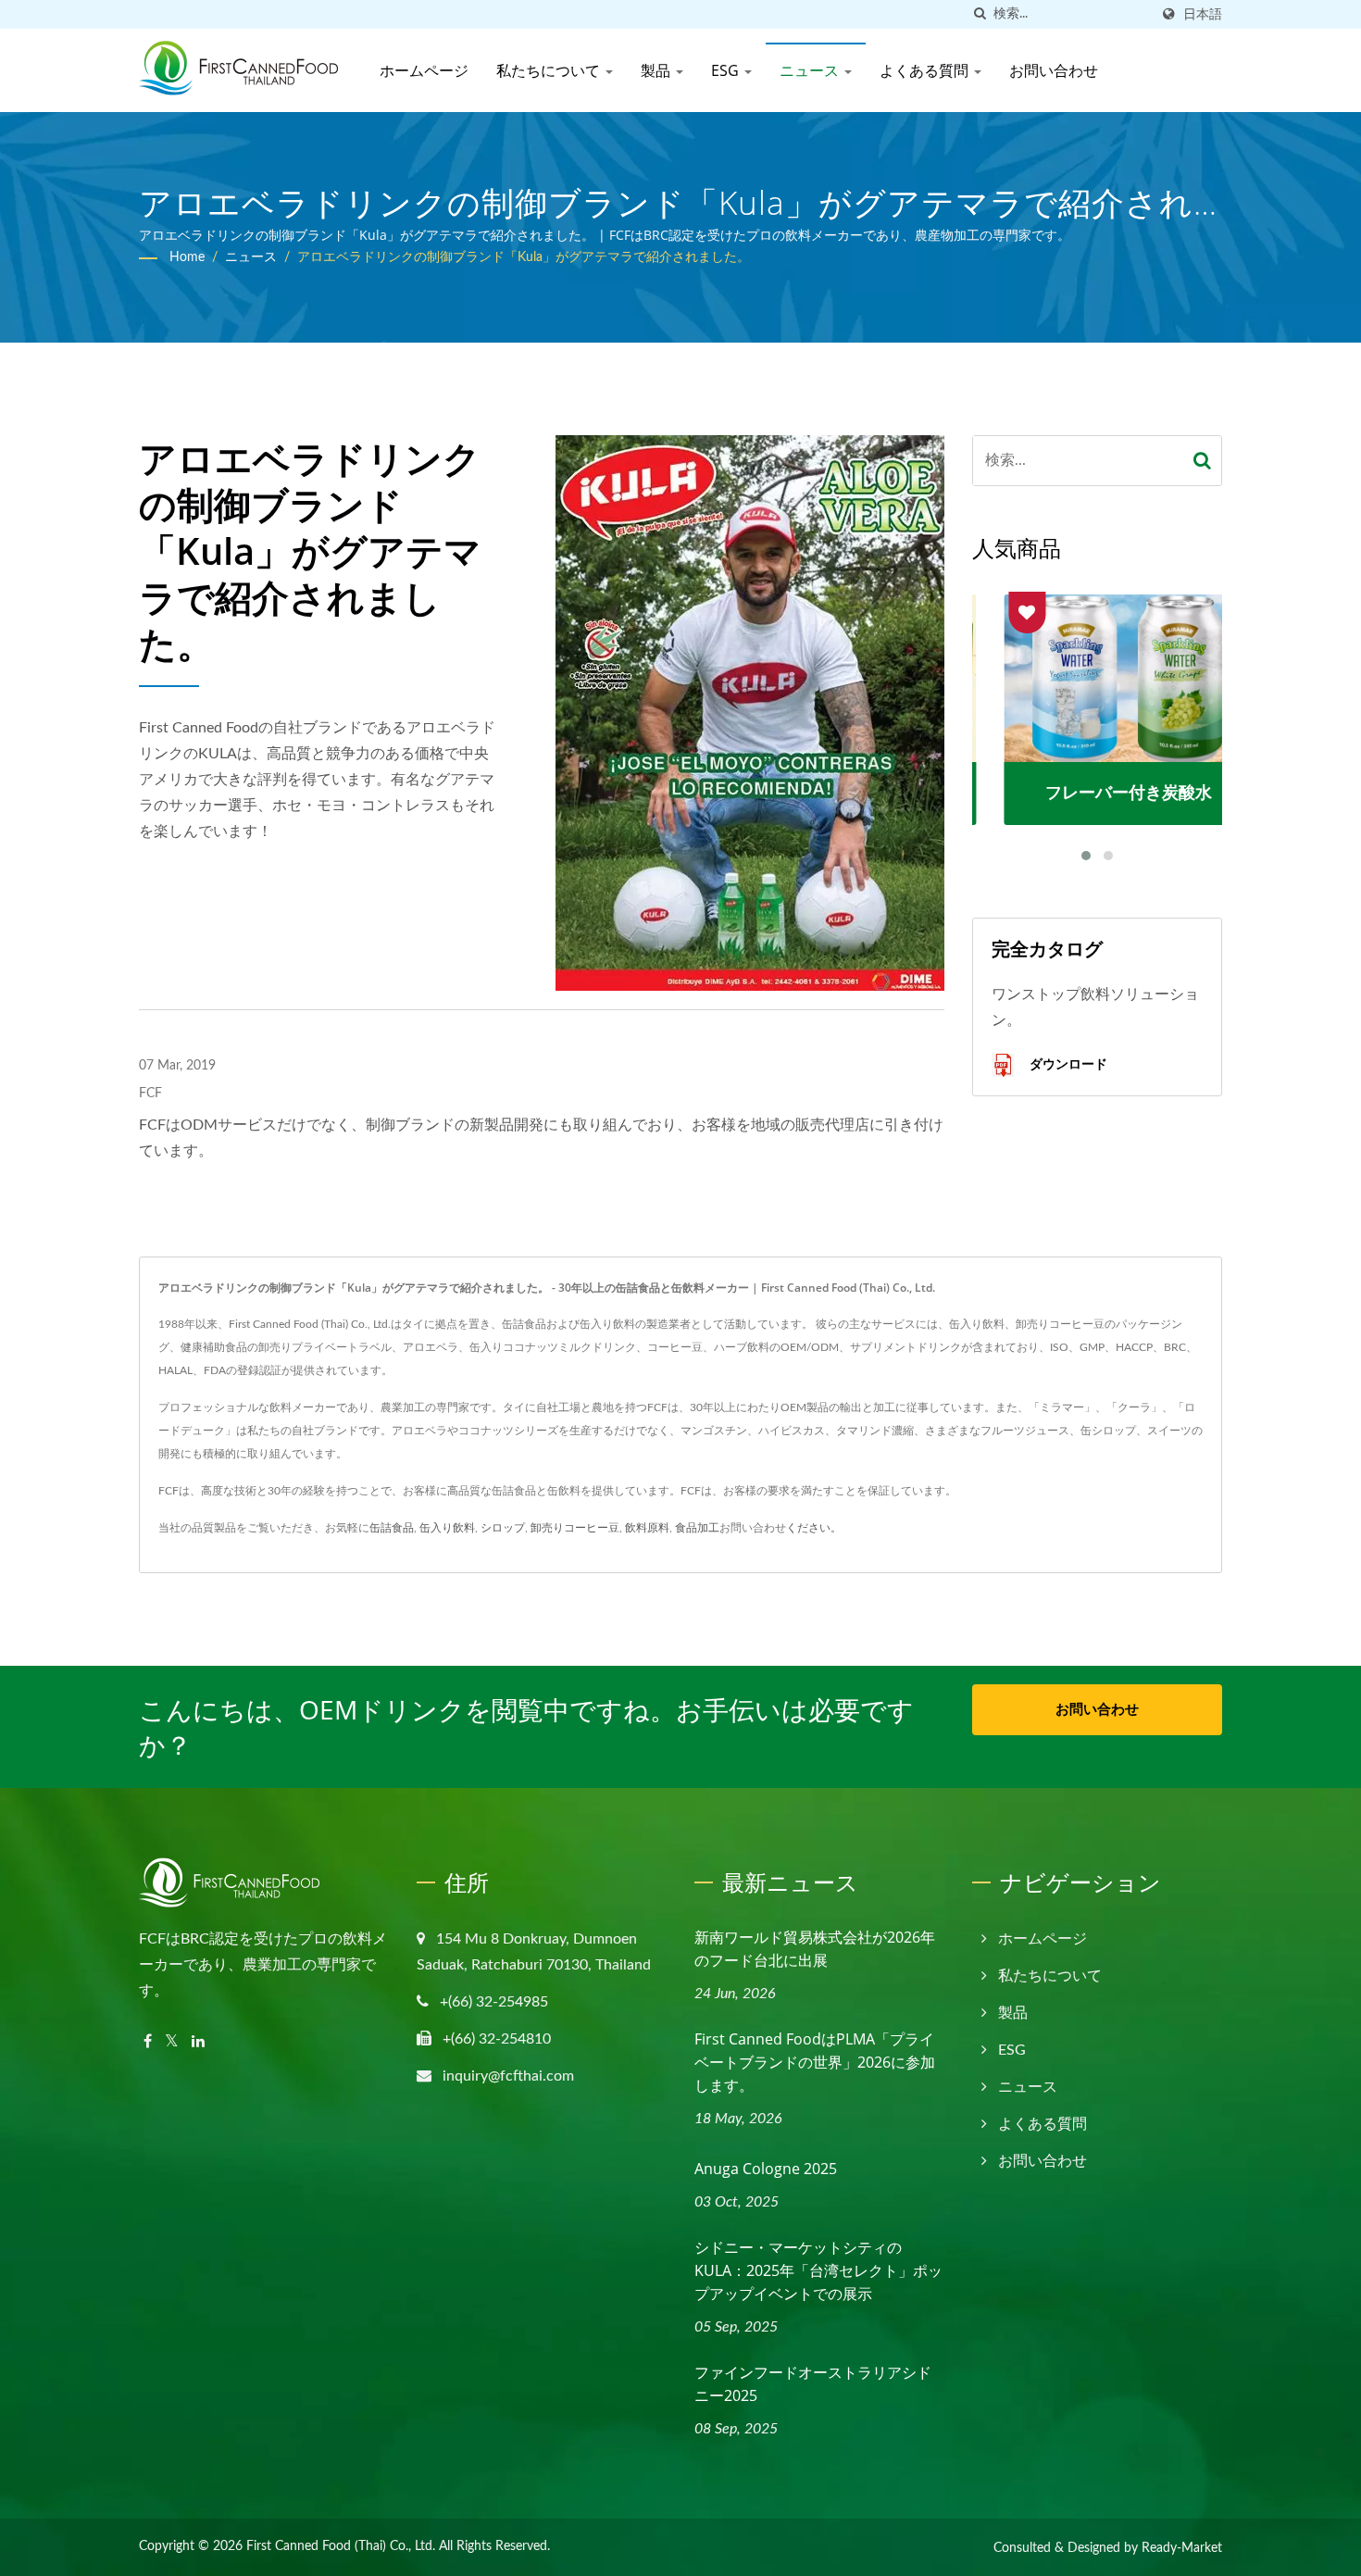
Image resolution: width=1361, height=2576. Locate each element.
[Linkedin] (198, 2042)
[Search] (1203, 461)
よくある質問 (926, 70)
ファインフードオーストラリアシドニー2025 (813, 2384)
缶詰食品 (392, 1528)
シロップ (503, 1528)
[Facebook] (148, 2042)
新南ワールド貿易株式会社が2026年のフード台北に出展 (815, 1949)
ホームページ (424, 70)
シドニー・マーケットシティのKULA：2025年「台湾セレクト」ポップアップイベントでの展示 (818, 2270)
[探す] (980, 14)
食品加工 (697, 1528)
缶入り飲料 (447, 1528)
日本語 (1203, 14)
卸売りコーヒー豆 (575, 1528)
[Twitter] (172, 2042)
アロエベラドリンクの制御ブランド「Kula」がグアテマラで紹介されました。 (524, 257)
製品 (657, 70)
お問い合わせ (1054, 70)
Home (187, 257)
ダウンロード (1067, 1063)
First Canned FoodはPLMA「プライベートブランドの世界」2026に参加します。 (815, 2062)
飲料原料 (647, 1528)
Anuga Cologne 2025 (766, 2169)
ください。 (814, 1528)
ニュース (811, 70)
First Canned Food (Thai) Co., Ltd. (341, 2546)
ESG (727, 70)
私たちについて (550, 70)
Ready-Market (1182, 2548)
